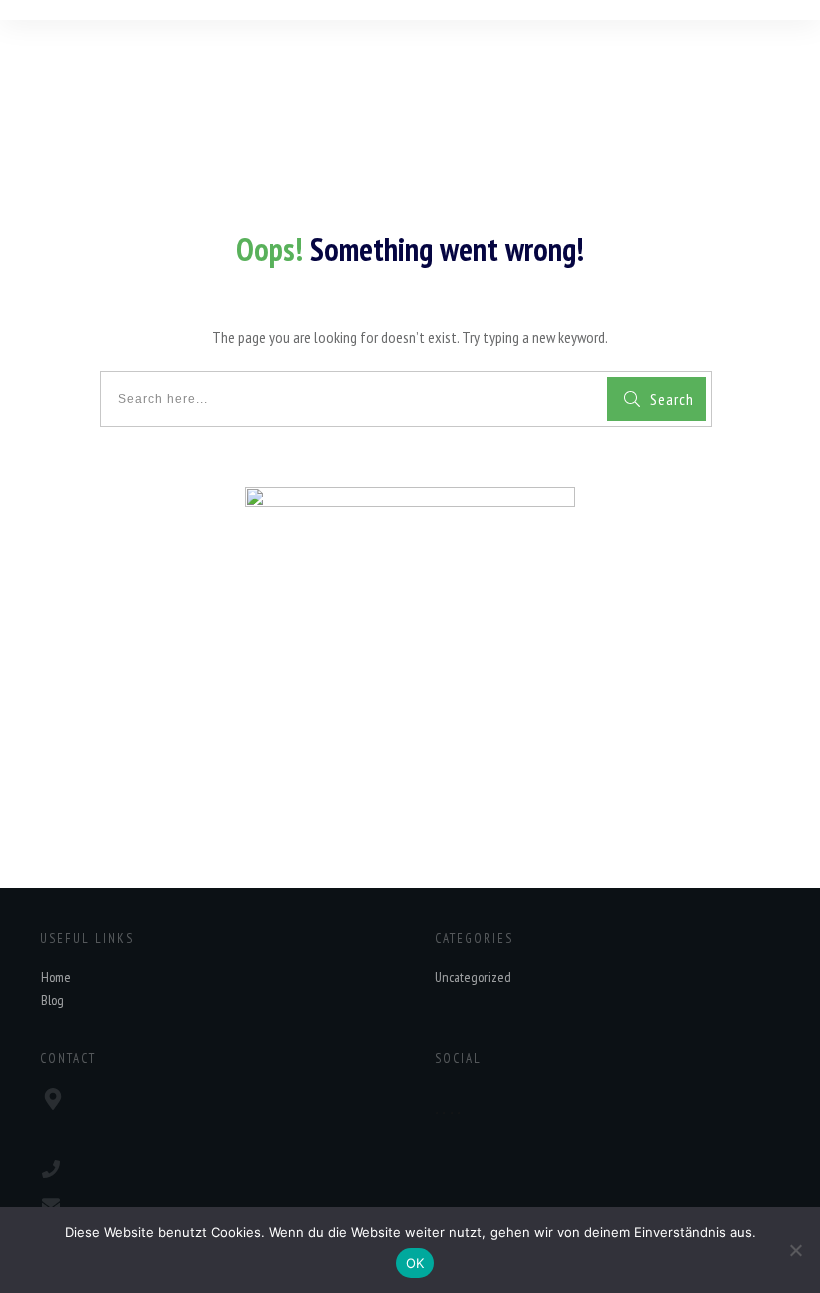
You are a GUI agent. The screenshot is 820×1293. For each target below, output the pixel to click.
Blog (52, 1000)
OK (415, 1263)
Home (56, 977)
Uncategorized (473, 977)
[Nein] (795, 1250)
